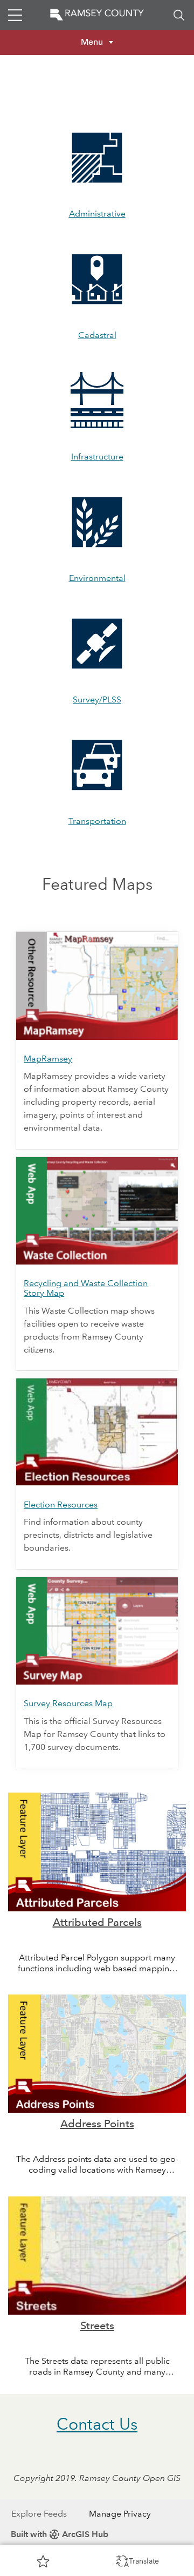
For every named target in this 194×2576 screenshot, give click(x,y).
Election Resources (61, 1505)
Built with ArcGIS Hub (60, 2534)
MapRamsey (48, 1059)
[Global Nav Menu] (15, 15)
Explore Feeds (39, 2514)
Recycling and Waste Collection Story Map (86, 1288)
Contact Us (97, 2424)
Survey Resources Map (68, 1703)
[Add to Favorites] (43, 2561)
